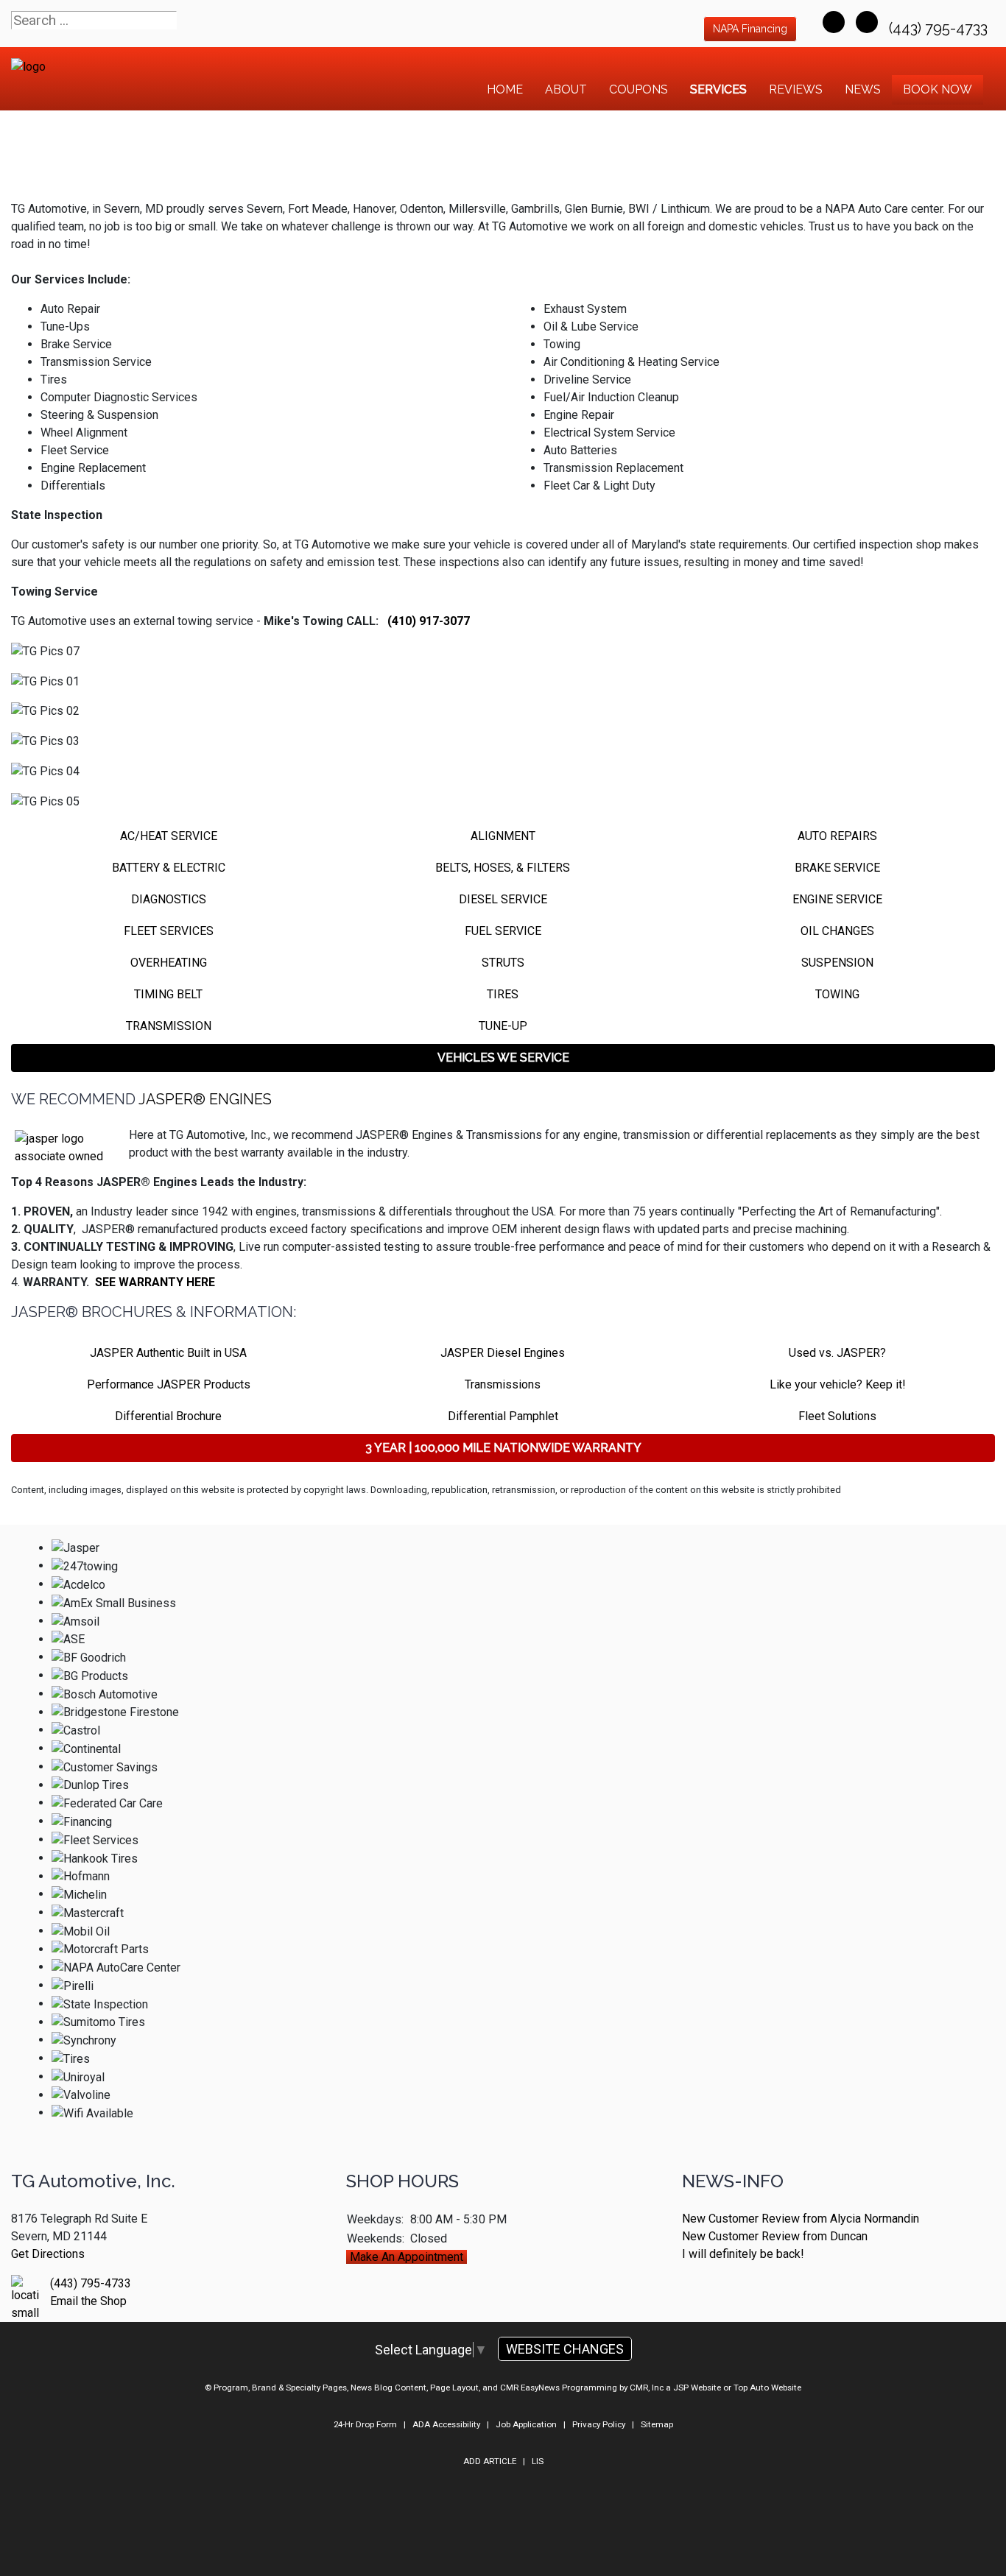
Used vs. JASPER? (837, 1353)
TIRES (503, 994)
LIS (538, 2461)
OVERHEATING (169, 963)
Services (718, 89)
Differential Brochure (168, 1416)
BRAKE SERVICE (837, 868)
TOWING (837, 994)
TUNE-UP (503, 1026)
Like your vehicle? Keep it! (838, 1384)
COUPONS (639, 89)
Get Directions (48, 2254)
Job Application (526, 2424)
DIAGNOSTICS (169, 899)
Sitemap (657, 2424)
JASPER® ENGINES (205, 1099)
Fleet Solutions (837, 1416)
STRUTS (503, 963)
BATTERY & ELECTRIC (169, 868)
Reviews (796, 89)
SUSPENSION (837, 963)
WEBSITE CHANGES (565, 2349)
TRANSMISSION (169, 1026)
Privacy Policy (599, 2424)
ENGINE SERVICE (837, 899)
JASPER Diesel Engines (503, 1353)
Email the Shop (88, 2301)
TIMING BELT (168, 994)
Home (505, 89)
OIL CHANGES (837, 931)
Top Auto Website (767, 2388)
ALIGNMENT (503, 836)
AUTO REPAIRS (837, 836)
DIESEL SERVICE (503, 899)
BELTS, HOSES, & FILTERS (503, 868)
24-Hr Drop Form (365, 2424)
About (566, 89)
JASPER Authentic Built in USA (168, 1353)
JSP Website (697, 2388)
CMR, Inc (647, 2388)
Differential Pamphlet (503, 1416)
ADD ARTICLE (490, 2461)
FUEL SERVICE (503, 931)
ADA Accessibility (446, 2424)
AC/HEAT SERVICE (169, 836)
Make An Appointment (407, 2257)
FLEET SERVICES (169, 931)
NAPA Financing (750, 29)
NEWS (863, 89)
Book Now (938, 89)
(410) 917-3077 (429, 621)
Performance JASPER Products (169, 1384)
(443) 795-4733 (940, 28)
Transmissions (503, 1384)
